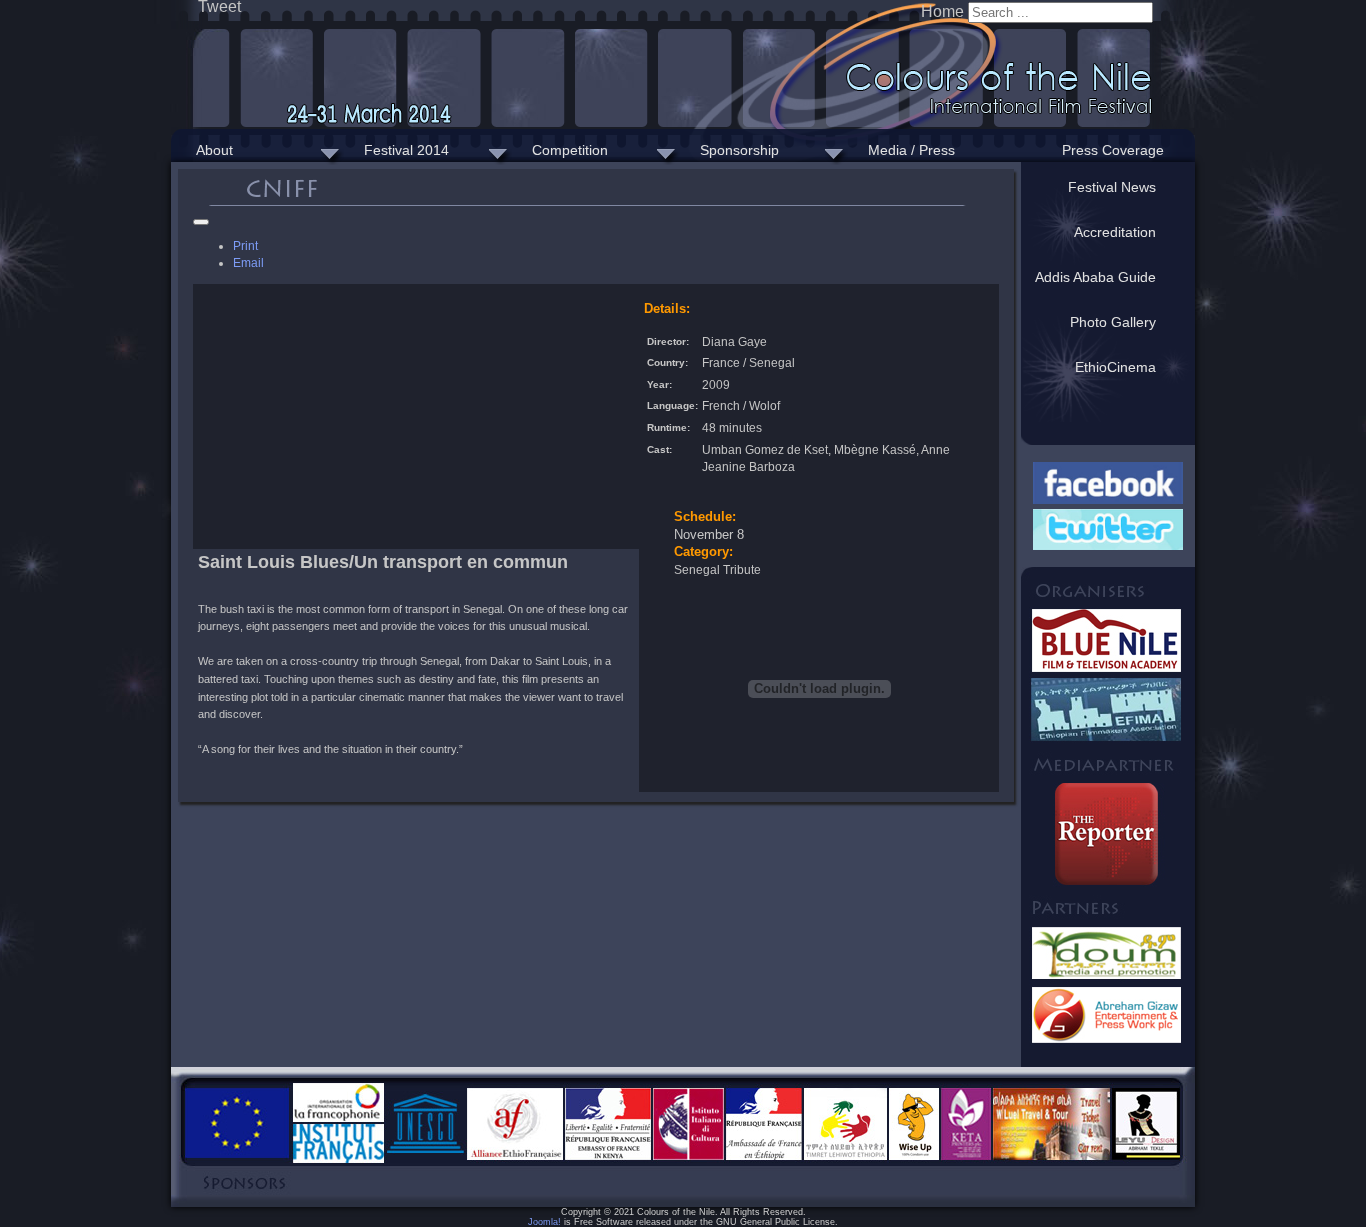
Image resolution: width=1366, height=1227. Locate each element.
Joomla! (544, 1222)
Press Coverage (1113, 150)
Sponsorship (739, 150)
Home (942, 11)
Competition (570, 150)
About (214, 150)
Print (245, 245)
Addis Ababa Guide (1095, 277)
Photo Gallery (1113, 322)
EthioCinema (1115, 367)
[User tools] (201, 222)
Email (248, 262)
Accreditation (1115, 232)
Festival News (1112, 187)
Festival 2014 (406, 150)
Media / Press (911, 150)
